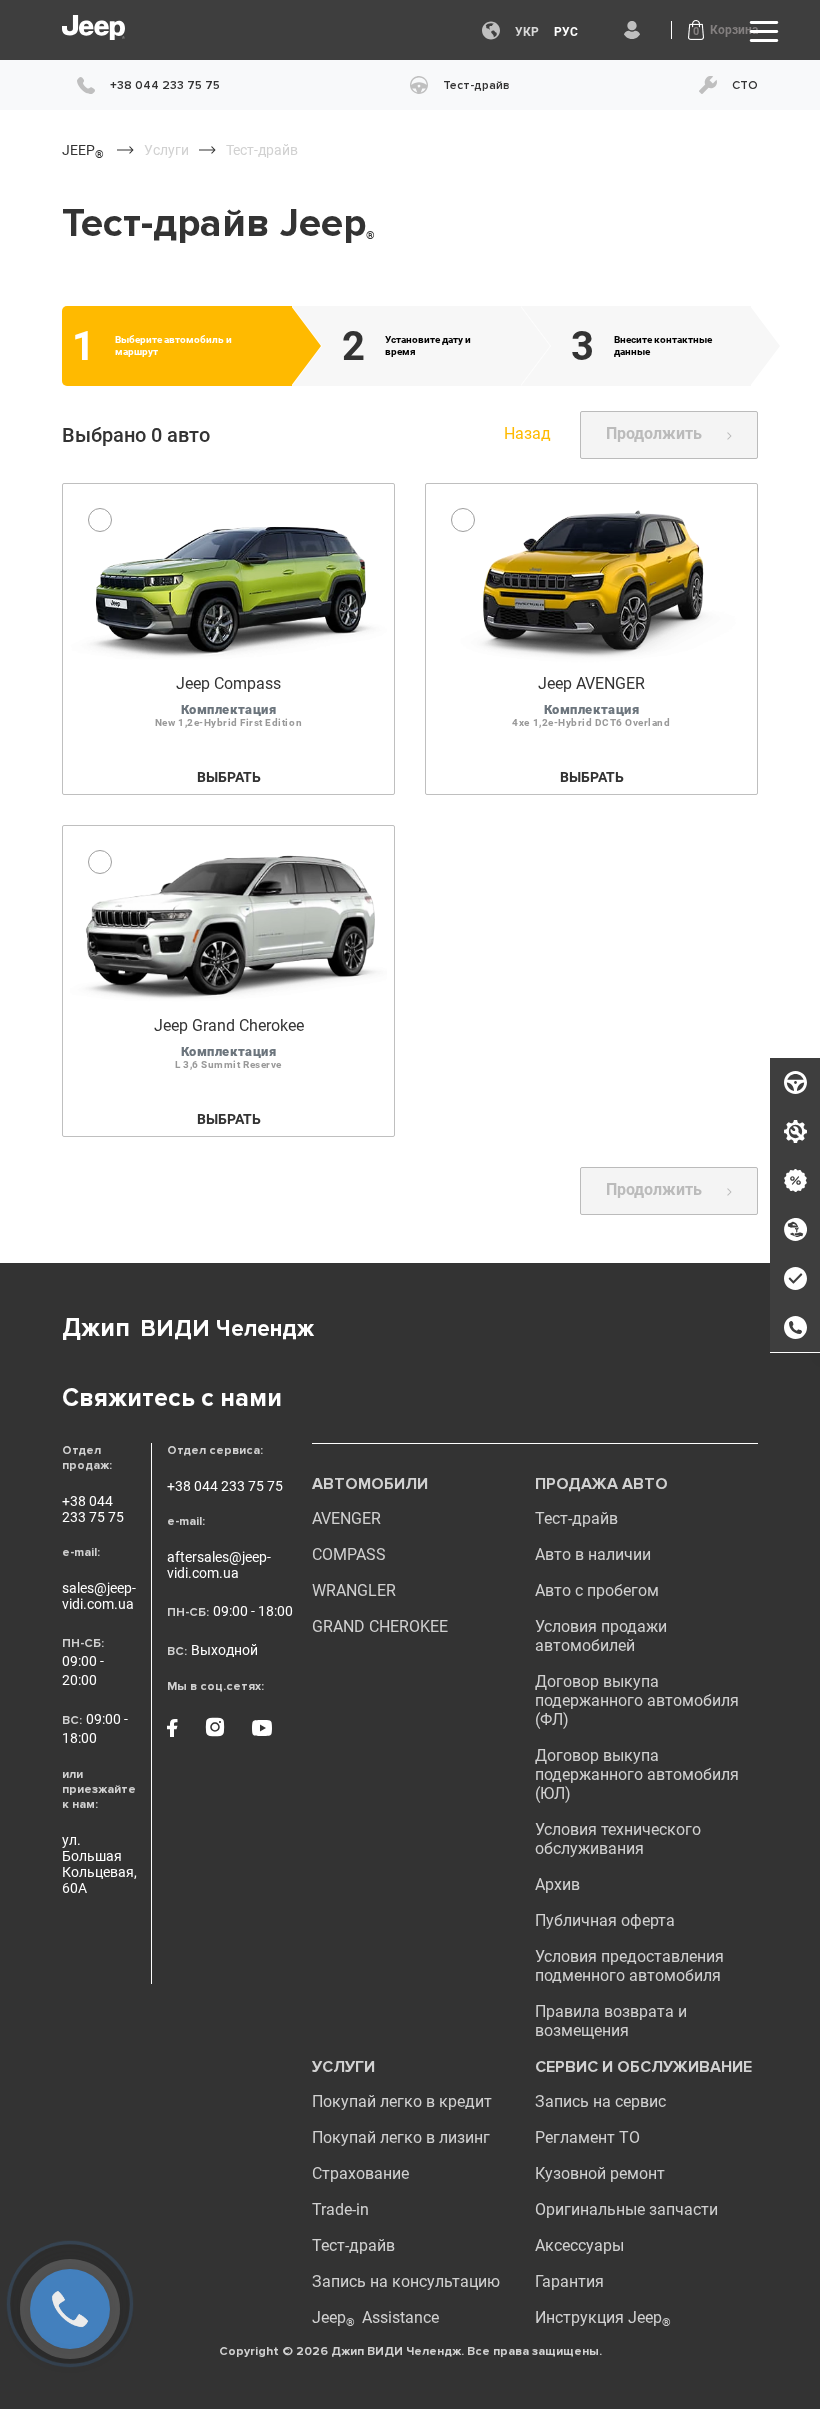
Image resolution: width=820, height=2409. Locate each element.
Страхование (360, 2173)
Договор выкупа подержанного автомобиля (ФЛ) (637, 1700)
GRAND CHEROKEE (380, 1626)
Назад (527, 433)
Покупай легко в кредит (402, 2101)
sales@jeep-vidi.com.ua (99, 1596)
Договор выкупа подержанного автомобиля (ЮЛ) (637, 1774)
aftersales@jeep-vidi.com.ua (219, 1565)
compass (349, 1554)
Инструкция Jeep (603, 2317)
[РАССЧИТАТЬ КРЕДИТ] (795, 1181)
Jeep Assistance (375, 2317)
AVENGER (346, 1518)
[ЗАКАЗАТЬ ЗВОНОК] (795, 1328)
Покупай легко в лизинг (401, 2137)
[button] (723, 30)
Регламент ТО (587, 2137)
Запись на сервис (600, 2101)
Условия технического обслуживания (618, 1839)
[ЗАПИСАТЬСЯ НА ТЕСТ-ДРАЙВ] (795, 1083)
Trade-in (340, 2209)
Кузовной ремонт (600, 2173)
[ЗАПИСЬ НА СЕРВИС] (795, 1132)
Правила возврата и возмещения (611, 2021)
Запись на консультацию (406, 2281)
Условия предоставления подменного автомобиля (629, 1966)
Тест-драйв (576, 1518)
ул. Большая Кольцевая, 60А (99, 1864)
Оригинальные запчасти (626, 2209)
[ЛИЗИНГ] (795, 1230)
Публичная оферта (605, 1920)
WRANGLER (354, 1590)
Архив (557, 1884)
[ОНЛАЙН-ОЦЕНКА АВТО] (795, 1279)
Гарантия (569, 2281)
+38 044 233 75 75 (93, 1509)
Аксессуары (579, 2245)
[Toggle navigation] (764, 31)
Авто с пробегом (597, 1590)
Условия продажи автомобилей (601, 1636)
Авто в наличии (593, 1554)
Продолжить (654, 433)
